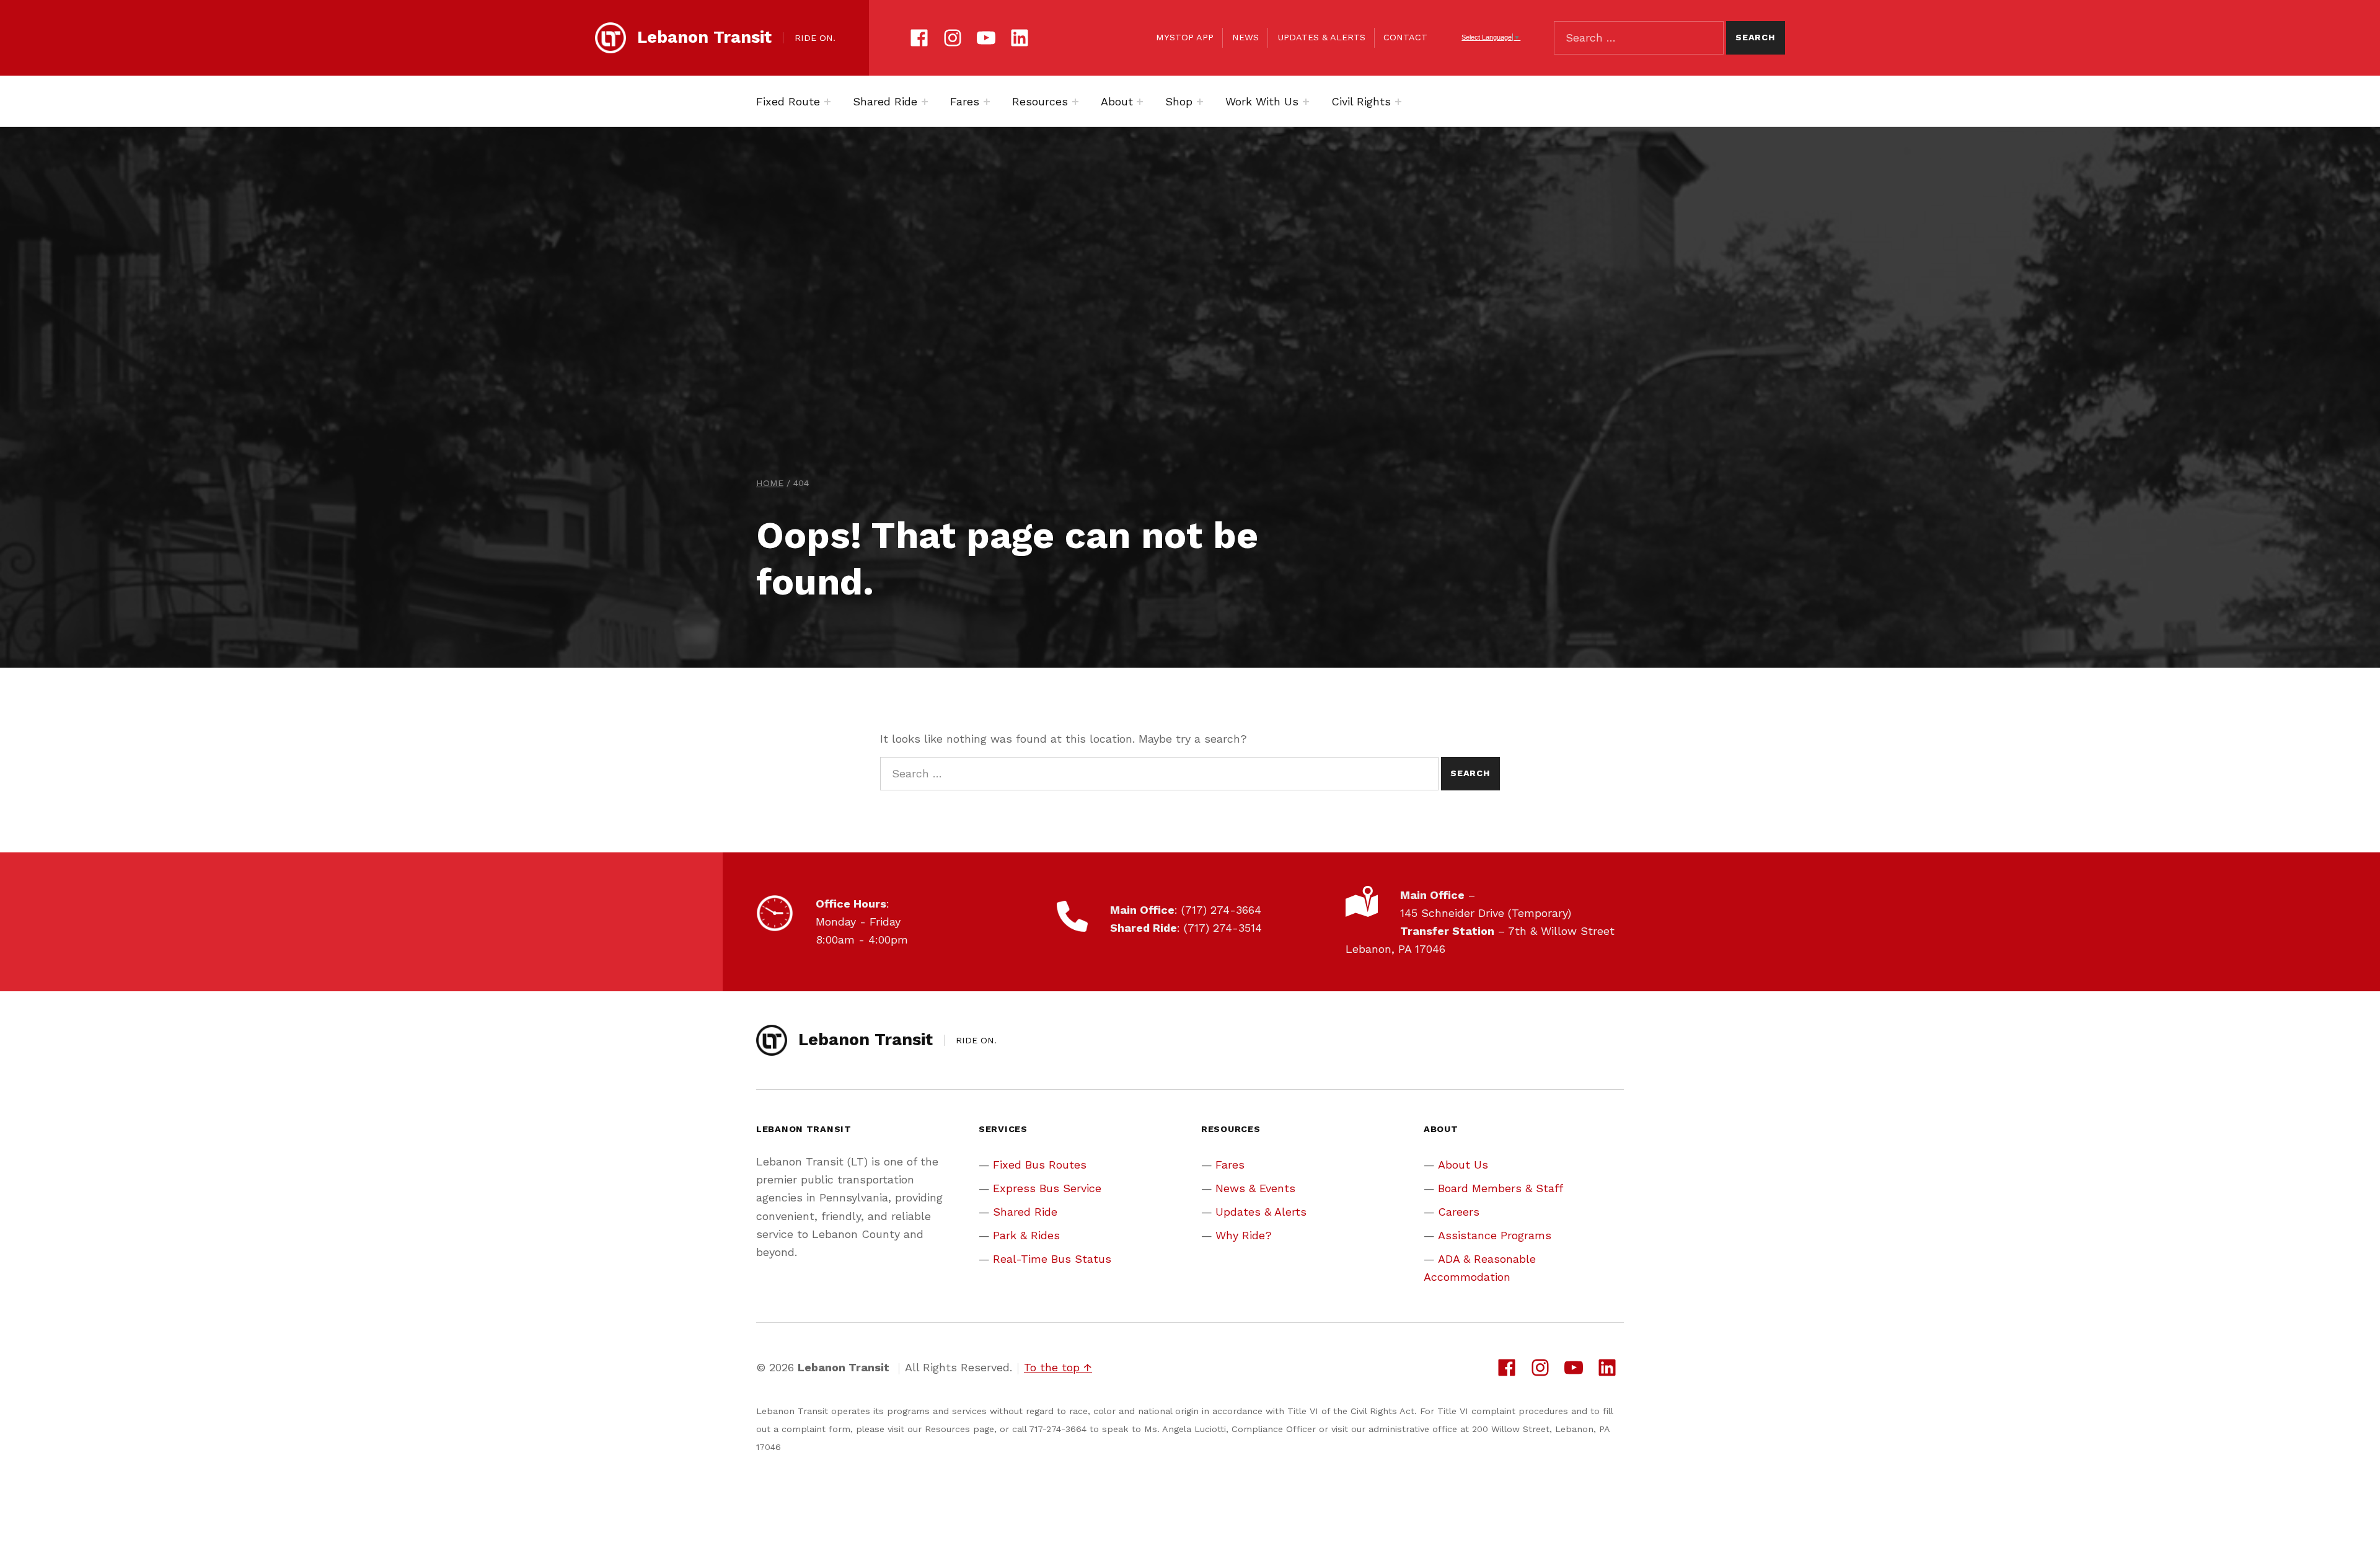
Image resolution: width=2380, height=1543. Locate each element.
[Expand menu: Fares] (987, 102)
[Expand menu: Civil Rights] (1398, 102)
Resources (1040, 101)
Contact (1405, 37)
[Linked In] (1020, 36)
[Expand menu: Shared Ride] (925, 102)
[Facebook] (919, 36)
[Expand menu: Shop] (1200, 102)
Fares (965, 101)
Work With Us (1262, 101)
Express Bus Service (1047, 1188)
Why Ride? (1244, 1235)
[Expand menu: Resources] (1075, 102)
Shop (1179, 101)
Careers (1459, 1212)
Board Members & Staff (1501, 1188)
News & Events (1255, 1188)
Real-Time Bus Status (1052, 1259)
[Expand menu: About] (1140, 102)
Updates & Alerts (1321, 37)
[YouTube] (986, 36)
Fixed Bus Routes (1040, 1165)
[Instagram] (953, 36)
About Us (1463, 1165)
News (1245, 37)
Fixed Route (788, 101)
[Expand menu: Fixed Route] (827, 102)
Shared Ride (885, 101)
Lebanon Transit (704, 37)
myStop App (1185, 37)
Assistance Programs (1495, 1235)
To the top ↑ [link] (1058, 1367)
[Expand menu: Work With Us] (1306, 102)
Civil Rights (1361, 101)
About (1117, 101)
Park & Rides (1026, 1235)
